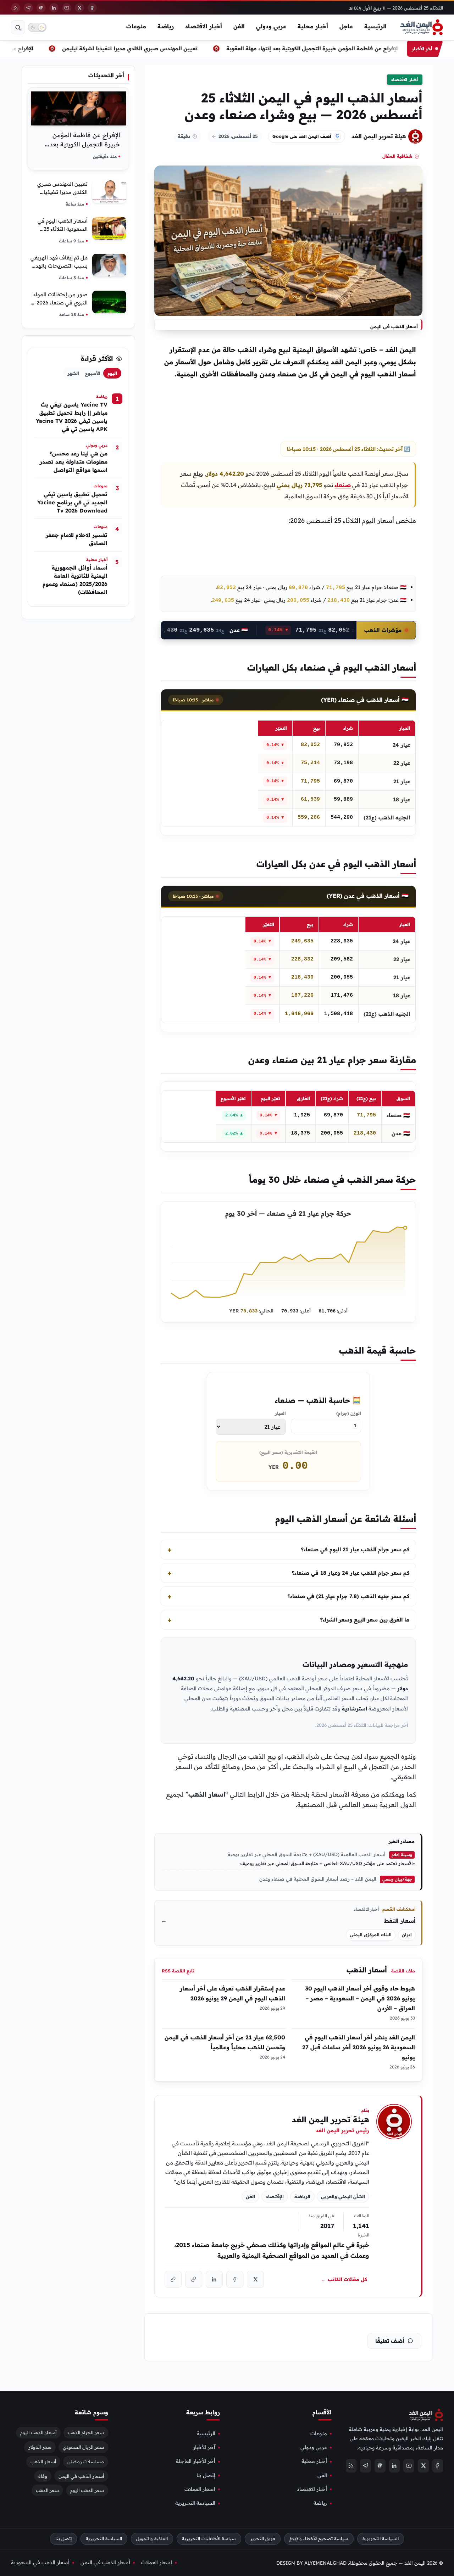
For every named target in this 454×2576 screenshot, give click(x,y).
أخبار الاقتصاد (204, 26)
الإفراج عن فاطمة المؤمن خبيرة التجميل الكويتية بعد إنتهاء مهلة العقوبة (338, 48)
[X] (79, 8)
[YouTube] (67, 8)
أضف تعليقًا (390, 2341)
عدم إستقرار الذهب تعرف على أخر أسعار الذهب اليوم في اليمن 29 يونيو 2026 (232, 1998)
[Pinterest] (41, 8)
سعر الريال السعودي (83, 2447)
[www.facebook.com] (235, 2280)
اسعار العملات (200, 2489)
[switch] (37, 27)
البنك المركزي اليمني (371, 1935)
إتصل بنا (206, 2475)
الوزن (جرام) (349, 1413)
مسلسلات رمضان (86, 2461)
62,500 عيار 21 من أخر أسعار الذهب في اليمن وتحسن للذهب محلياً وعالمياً (225, 2047)
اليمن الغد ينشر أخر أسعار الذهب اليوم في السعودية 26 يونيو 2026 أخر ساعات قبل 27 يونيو (359, 2052)
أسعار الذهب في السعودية (40, 2562)
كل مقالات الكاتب (344, 2279)
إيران (407, 1935)
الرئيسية (375, 26)
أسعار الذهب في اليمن (81, 2476)
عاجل (346, 26)
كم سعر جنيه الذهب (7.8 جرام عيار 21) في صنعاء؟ (348, 1596)
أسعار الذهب (367, 1970)
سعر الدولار (40, 2447)
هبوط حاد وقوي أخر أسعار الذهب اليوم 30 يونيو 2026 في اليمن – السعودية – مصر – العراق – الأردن (360, 2003)
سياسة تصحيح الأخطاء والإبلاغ (319, 2539)
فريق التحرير (263, 2539)
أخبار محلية (313, 26)
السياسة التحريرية (195, 2503)
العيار (280, 1413)
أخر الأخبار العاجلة (196, 2461)
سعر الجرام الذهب (86, 2432)
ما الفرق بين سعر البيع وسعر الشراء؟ (365, 1620)
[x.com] (255, 2280)
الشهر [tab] (73, 373)
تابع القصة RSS (178, 1971)
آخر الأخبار (204, 2447)
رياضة (166, 26)
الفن (239, 26)
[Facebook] (92, 8)
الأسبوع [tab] (93, 373)
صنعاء (343, 485)
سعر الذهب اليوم (87, 2490)
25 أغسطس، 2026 (238, 136)
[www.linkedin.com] (214, 2280)
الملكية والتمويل (152, 2539)
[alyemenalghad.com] (194, 2280)
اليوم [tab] (112, 373)
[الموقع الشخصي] (173, 2280)
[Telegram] (28, 8)
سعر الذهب (47, 2490)
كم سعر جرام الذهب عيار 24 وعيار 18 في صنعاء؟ (351, 1573)
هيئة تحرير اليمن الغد (379, 136)
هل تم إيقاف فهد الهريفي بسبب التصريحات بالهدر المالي (59, 266)
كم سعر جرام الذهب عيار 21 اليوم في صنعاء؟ (355, 1549)
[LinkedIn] (54, 8)
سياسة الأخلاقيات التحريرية (209, 2539)
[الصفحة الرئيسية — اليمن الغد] (422, 27)
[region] (288, 773)
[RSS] (16, 8)
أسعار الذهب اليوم (38, 2432)
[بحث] (18, 27)
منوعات (136, 26)
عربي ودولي (271, 26)
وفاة (43, 2476)
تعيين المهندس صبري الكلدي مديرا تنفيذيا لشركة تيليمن (155, 48)
